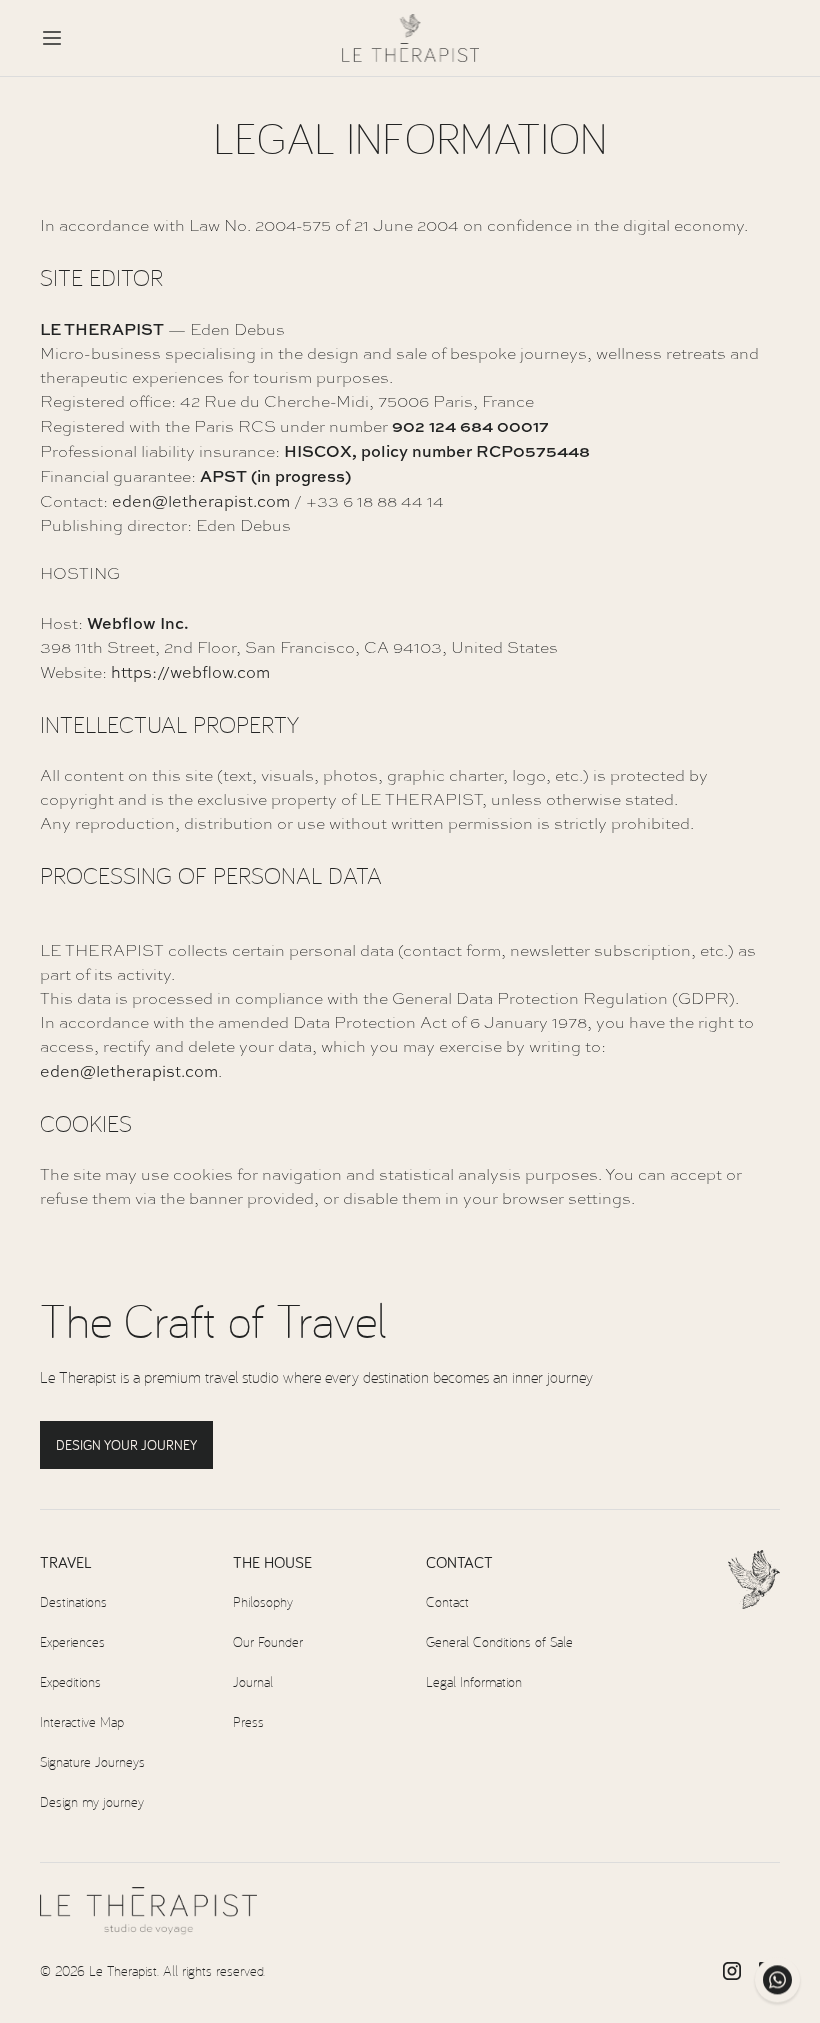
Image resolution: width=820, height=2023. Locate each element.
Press (248, 1721)
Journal (253, 1681)
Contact (447, 1601)
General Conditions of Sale (499, 1641)
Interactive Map (82, 1721)
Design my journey (92, 1801)
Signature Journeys (92, 1761)
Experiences (72, 1641)
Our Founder (268, 1641)
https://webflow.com (190, 672)
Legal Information (474, 1681)
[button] (52, 38)
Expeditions (70, 1681)
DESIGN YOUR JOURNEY (126, 1445)
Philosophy (263, 1601)
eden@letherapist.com (201, 501)
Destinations (73, 1601)
